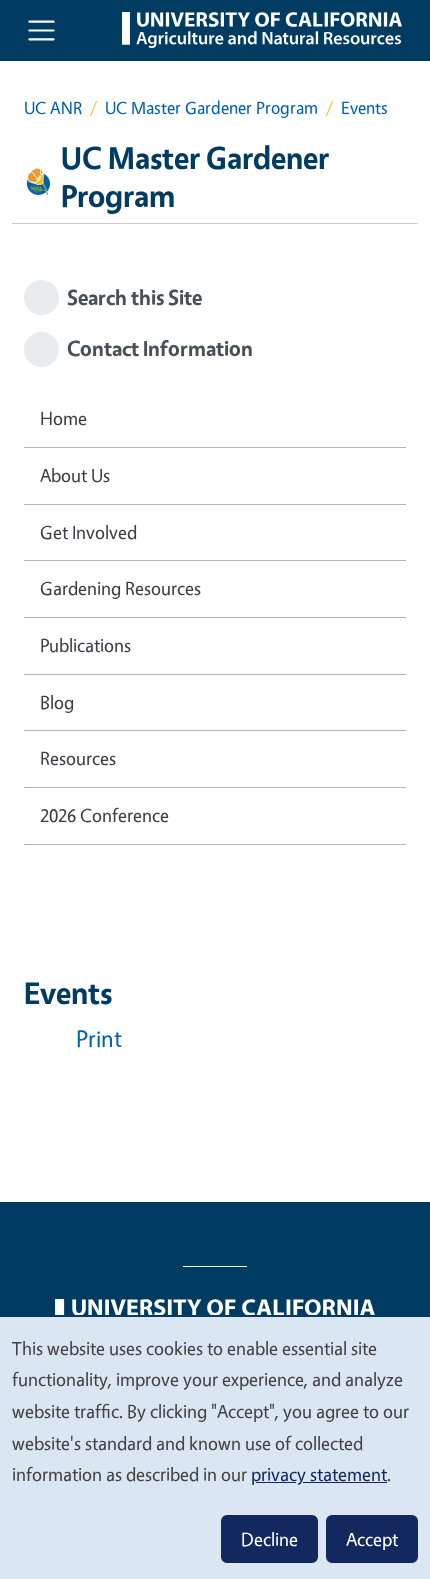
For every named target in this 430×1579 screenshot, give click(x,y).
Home (63, 418)
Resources (78, 758)
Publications (85, 645)
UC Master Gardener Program (211, 107)
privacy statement (319, 1474)
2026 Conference (104, 815)
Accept (372, 1539)
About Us (75, 475)
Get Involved (88, 532)
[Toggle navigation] (41, 30)
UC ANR (53, 107)
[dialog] (215, 1447)
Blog (57, 702)
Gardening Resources (120, 588)
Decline (269, 1539)
